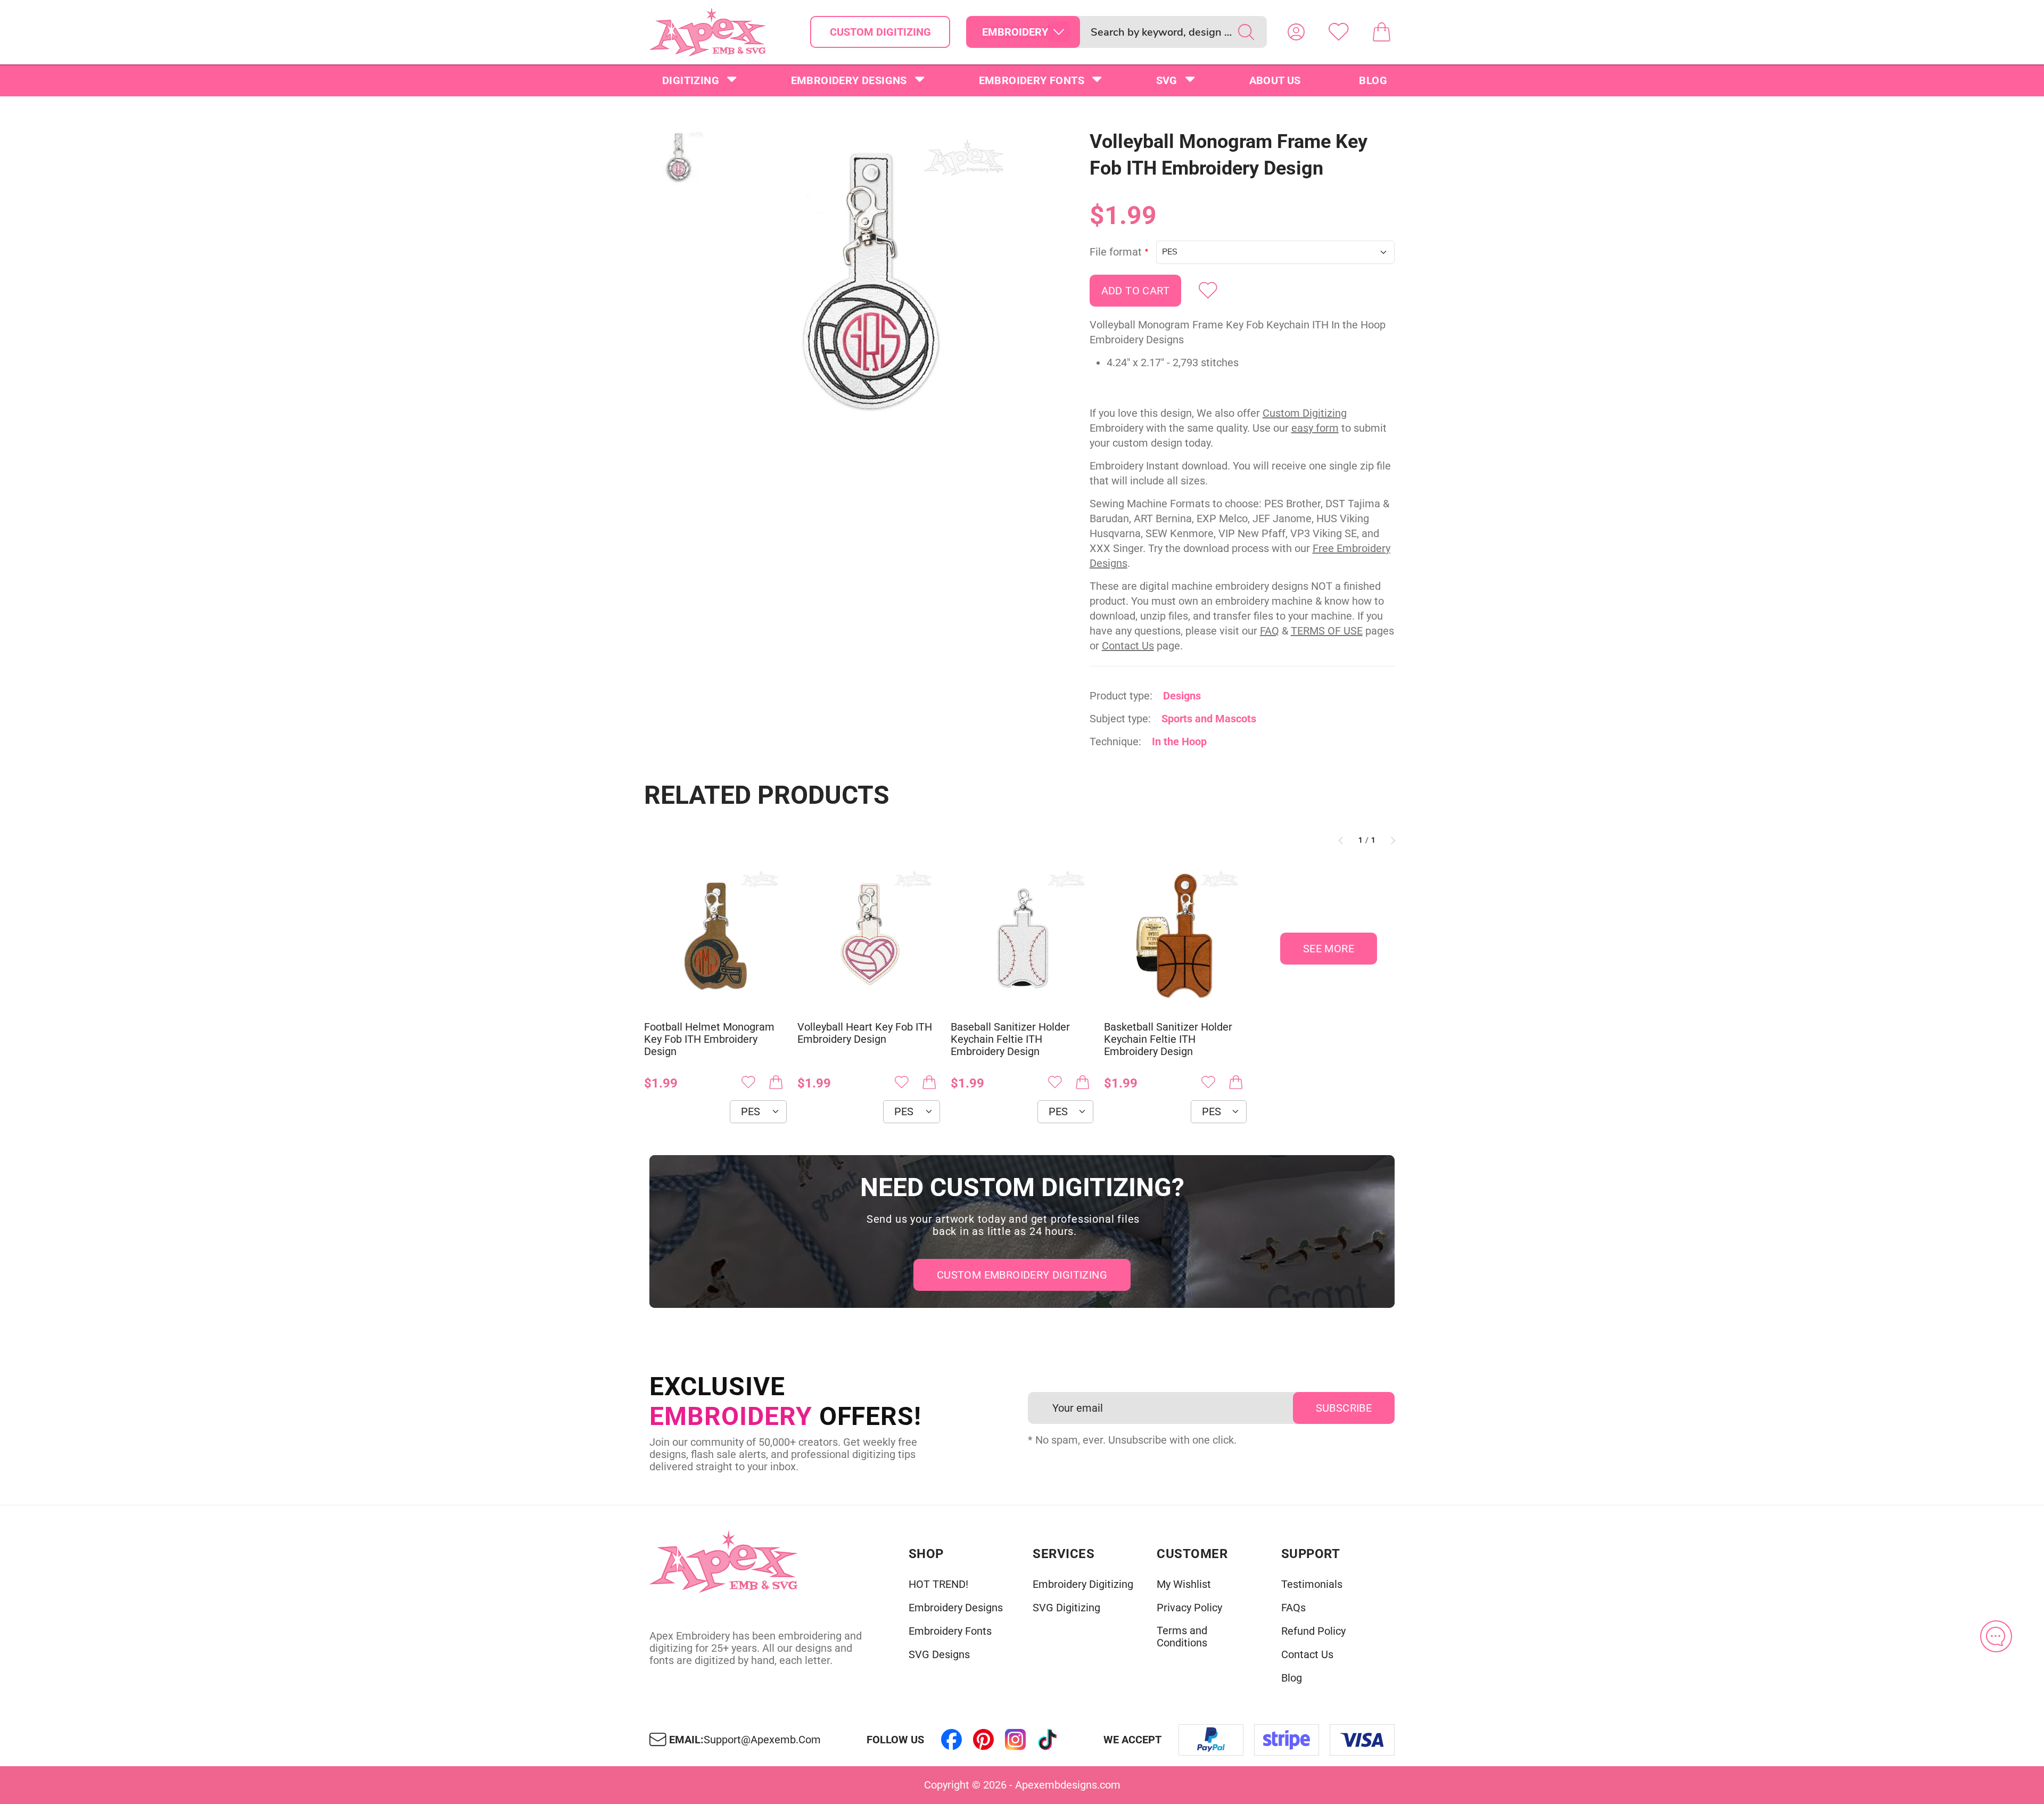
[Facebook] (952, 1740)
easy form (1315, 428)
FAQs (1293, 1608)
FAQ (1270, 631)
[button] (870, 280)
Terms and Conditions (1182, 1637)
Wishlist (1339, 32)
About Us (1275, 80)
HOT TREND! (938, 1584)
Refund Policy (1313, 1631)
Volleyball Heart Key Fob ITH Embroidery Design (865, 1033)
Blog (1373, 80)
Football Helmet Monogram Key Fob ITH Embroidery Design (709, 1039)
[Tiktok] (1048, 1740)
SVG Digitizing (1066, 1608)
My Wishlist (1184, 1584)
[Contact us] (1996, 1636)
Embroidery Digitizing (1083, 1584)
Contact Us (1128, 646)
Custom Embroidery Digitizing (1022, 1275)
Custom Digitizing (880, 32)
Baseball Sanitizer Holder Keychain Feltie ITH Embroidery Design (1010, 1039)
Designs (1182, 696)
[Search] (1246, 32)
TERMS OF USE (1327, 631)
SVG (1167, 80)
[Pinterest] (984, 1740)
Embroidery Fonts (1032, 80)
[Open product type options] (1059, 32)
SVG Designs (939, 1655)
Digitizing (691, 80)
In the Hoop (1179, 742)
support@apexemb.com (762, 1740)
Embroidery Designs (849, 80)
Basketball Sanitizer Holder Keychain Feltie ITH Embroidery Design (1168, 1039)
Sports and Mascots (1209, 719)
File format (1116, 252)
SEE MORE (1329, 949)
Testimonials (1312, 1584)
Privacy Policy (1189, 1608)
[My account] (1296, 32)
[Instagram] (1016, 1740)
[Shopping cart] (1381, 32)
